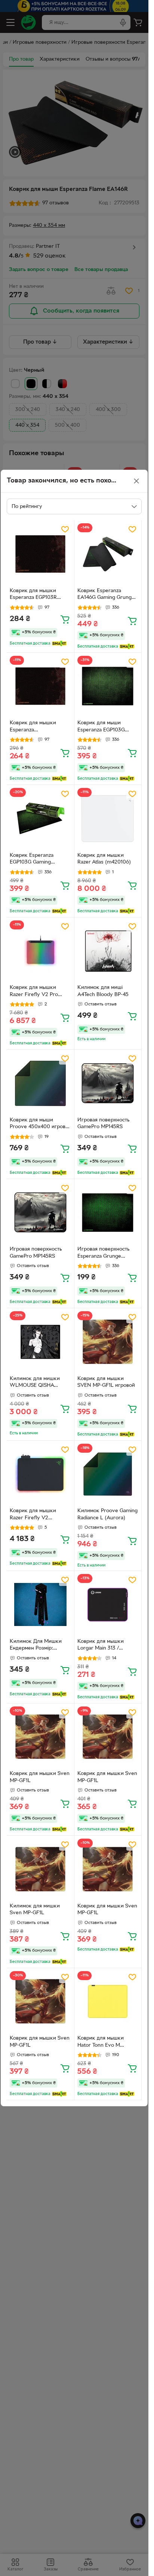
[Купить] (65, 619)
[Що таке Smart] (59, 643)
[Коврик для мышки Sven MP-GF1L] (40, 1737)
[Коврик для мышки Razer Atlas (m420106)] (108, 819)
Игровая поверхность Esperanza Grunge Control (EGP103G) (103, 1254)
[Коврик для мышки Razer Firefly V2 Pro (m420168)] (40, 951)
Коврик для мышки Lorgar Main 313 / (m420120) (101, 1646)
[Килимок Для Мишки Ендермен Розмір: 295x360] (40, 1605)
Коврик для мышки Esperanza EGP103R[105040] (33, 727)
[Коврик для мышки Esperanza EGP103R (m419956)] (40, 554)
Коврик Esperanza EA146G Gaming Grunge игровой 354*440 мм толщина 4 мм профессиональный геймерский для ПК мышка (106, 595)
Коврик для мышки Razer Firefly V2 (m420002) (33, 1515)
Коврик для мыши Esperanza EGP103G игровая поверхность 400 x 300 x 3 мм (103, 727)
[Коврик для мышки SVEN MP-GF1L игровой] (108, 1342)
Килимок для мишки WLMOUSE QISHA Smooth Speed (35, 1383)
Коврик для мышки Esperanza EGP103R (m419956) (33, 595)
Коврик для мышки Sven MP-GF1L (40, 1777)
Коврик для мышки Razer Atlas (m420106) (104, 859)
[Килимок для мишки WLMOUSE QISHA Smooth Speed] (40, 1342)
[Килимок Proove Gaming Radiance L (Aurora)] (108, 1474)
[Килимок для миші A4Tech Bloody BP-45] (108, 951)
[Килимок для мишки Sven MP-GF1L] (40, 1869)
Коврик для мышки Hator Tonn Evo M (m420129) (101, 2043)
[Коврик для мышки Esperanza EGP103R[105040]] (40, 686)
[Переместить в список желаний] (65, 529)
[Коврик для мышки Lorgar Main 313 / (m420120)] (108, 1605)
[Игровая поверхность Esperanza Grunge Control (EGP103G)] (108, 1213)
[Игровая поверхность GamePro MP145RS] (108, 1083)
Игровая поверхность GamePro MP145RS (103, 1124)
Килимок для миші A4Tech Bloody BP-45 (103, 991)
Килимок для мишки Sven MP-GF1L (35, 1910)
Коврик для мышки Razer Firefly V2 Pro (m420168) (34, 992)
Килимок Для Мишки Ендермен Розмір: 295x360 (36, 1646)
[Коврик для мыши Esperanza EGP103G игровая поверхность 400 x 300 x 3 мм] (108, 686)
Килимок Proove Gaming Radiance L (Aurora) (107, 1514)
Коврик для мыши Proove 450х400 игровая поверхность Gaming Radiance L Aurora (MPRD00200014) (40, 1124)
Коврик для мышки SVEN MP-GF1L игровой (106, 1382)
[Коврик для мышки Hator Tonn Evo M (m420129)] (108, 2002)
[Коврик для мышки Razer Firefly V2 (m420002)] (40, 1474)
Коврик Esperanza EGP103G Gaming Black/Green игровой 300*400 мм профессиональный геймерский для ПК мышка (35, 860)
